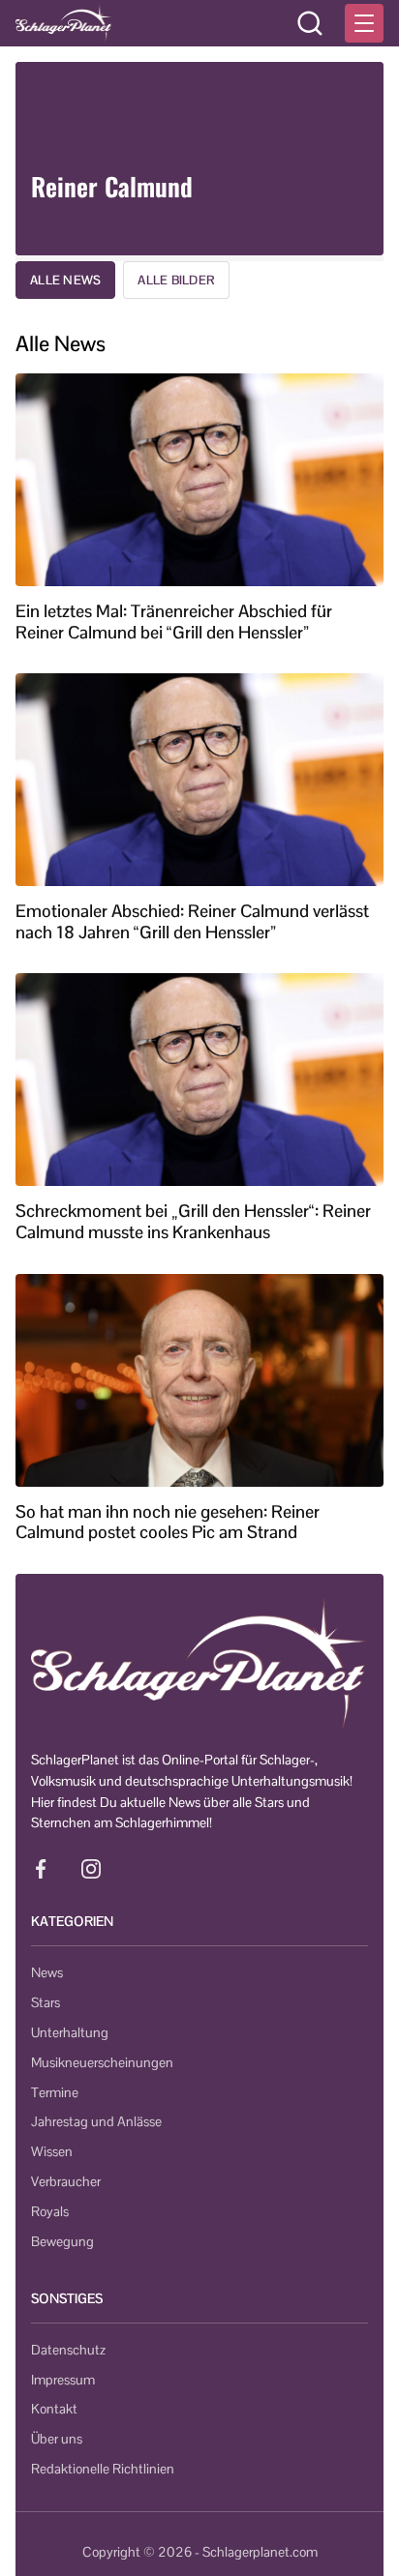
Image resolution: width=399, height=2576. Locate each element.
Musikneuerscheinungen (102, 2062)
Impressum (63, 2380)
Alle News (65, 280)
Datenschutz (68, 2350)
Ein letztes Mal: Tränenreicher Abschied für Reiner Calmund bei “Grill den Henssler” (174, 622)
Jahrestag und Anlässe (96, 2121)
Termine (55, 2092)
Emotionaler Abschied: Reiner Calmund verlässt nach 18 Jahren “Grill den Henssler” (192, 921)
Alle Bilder (176, 280)
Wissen (52, 2151)
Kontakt (54, 2409)
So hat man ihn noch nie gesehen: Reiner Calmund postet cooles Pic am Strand (168, 1522)
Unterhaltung (70, 2032)
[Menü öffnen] (364, 23)
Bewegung (62, 2241)
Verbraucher (66, 2181)
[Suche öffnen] (310, 23)
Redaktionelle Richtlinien (103, 2469)
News (47, 1972)
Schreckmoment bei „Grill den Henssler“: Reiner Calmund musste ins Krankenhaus (193, 1221)
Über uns (57, 2439)
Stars (46, 2002)
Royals (50, 2211)
